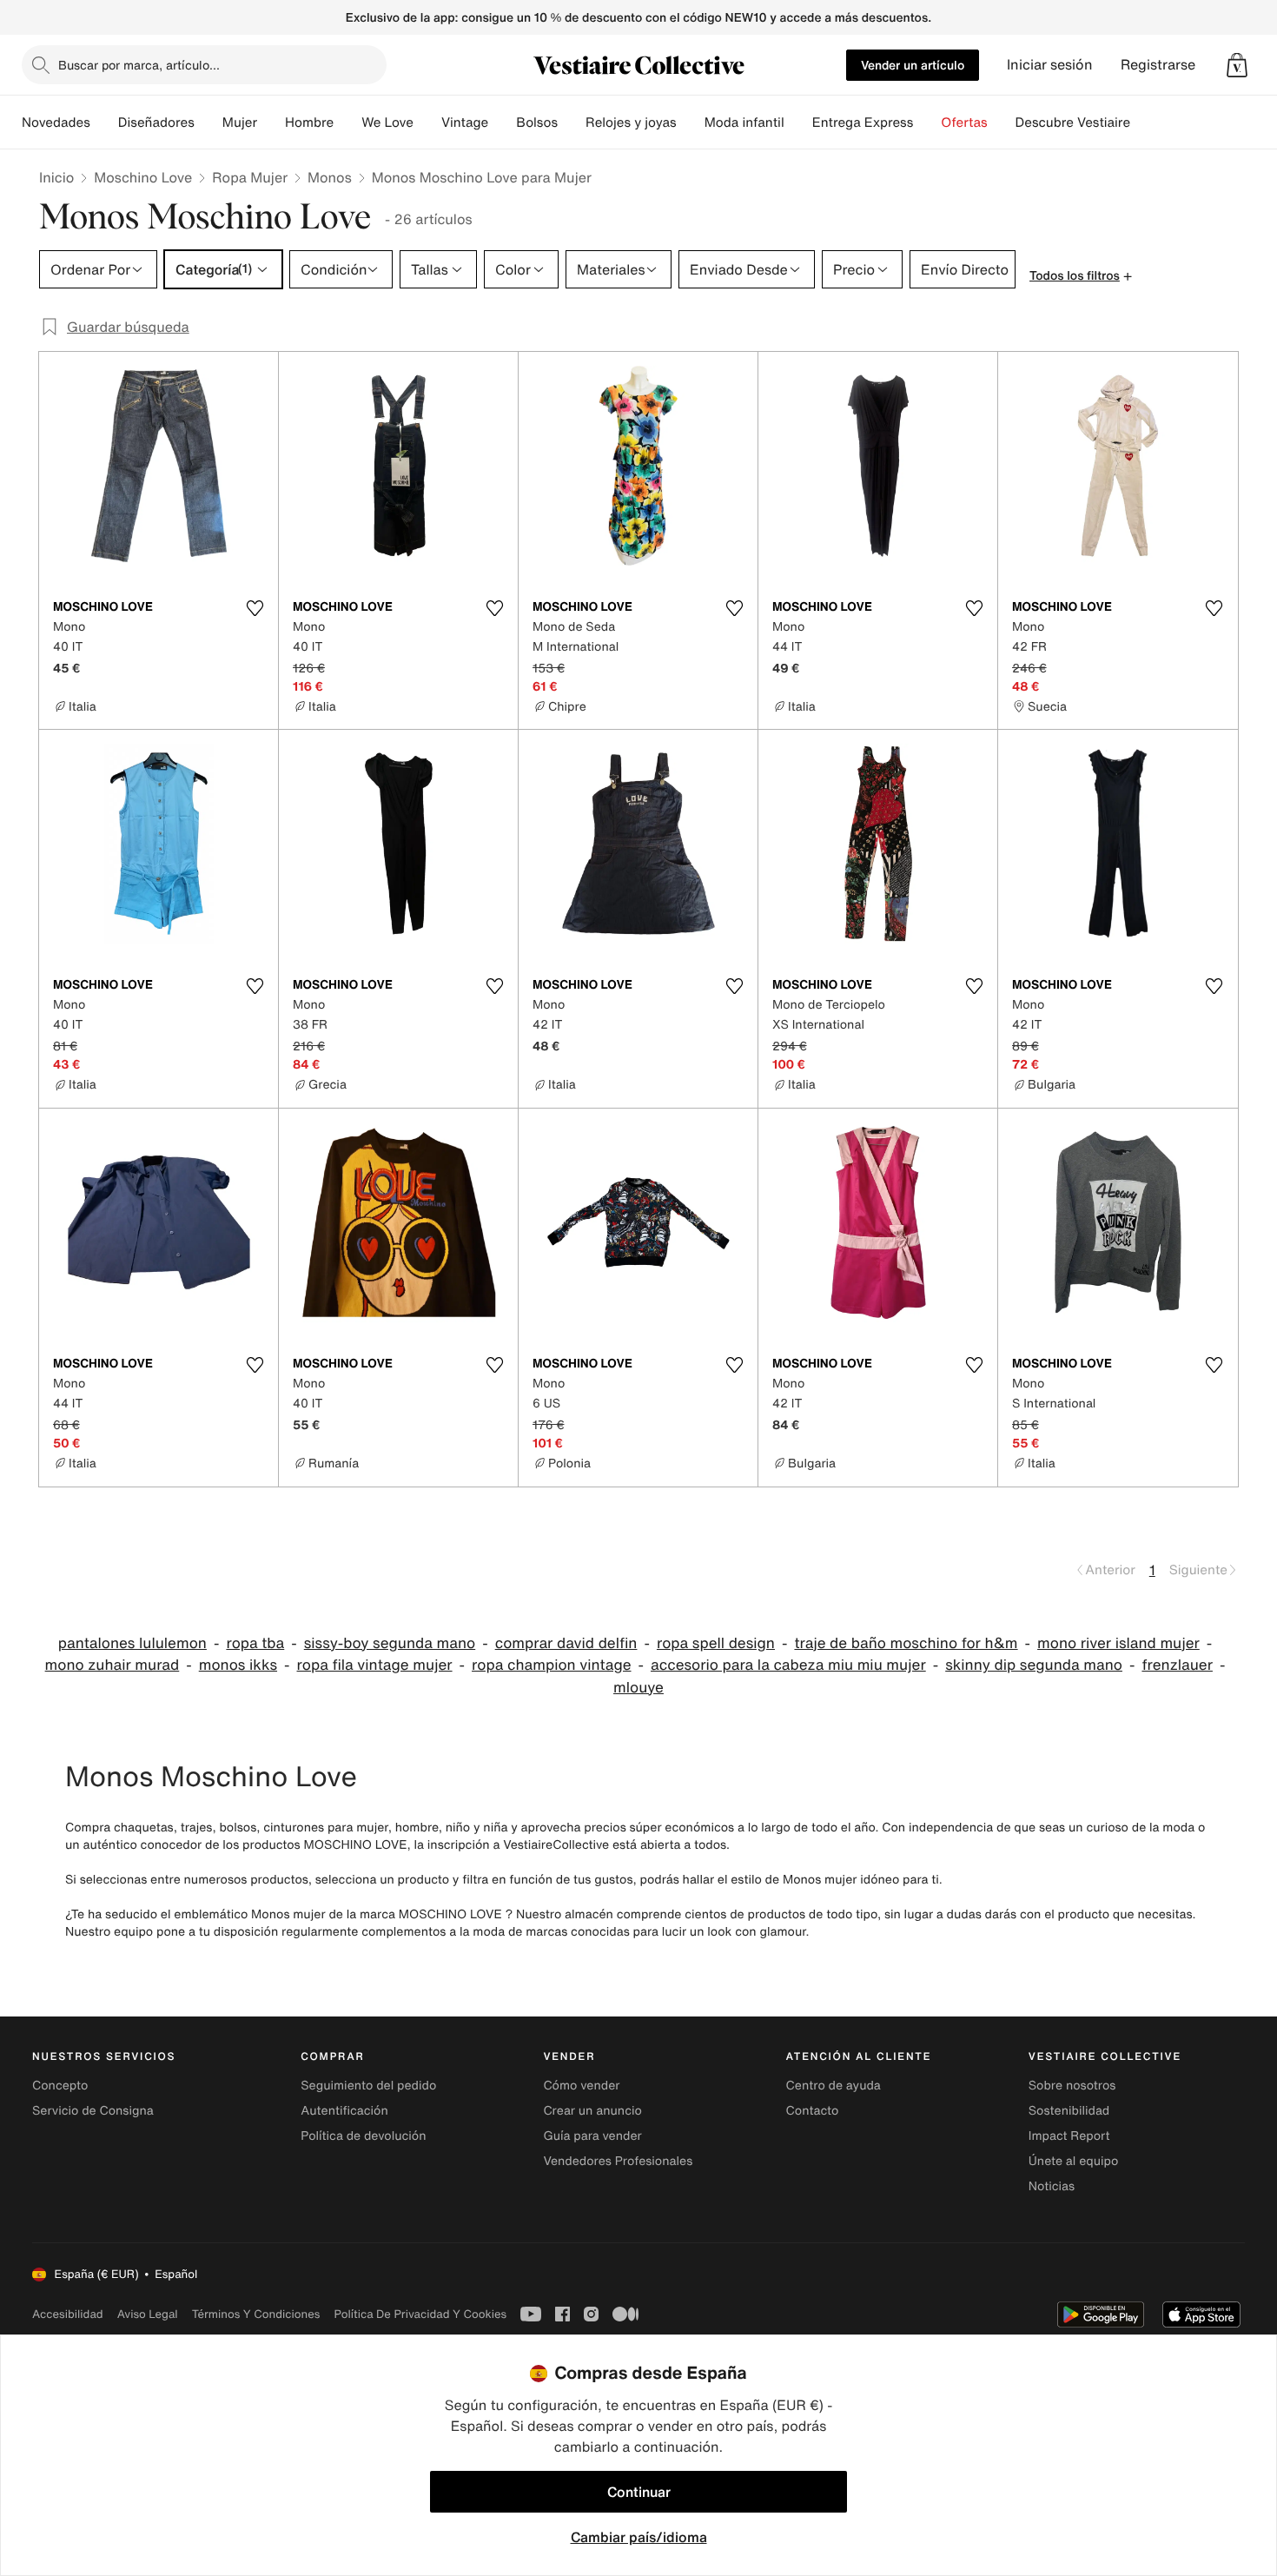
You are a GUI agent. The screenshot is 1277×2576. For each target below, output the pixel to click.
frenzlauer (1177, 1665)
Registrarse (1158, 65)
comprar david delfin (566, 1643)
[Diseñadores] (208, 123)
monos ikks (238, 1665)
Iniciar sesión (1050, 65)
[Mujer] (271, 123)
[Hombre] (347, 123)
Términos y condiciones (256, 2314)
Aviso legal (148, 2314)
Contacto (813, 2111)
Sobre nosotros (1072, 2086)
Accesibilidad (68, 2314)
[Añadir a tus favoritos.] (255, 608)
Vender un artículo (913, 65)
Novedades (56, 123)
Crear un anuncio (592, 2111)
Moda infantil (744, 123)
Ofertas (964, 123)
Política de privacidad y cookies (420, 2314)
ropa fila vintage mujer (375, 1665)
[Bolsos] (572, 123)
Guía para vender (592, 2136)
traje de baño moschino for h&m (906, 1643)
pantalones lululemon (132, 1643)
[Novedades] (104, 123)
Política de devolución (363, 2136)
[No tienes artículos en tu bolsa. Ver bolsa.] (1237, 65)
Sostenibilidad (1069, 2111)
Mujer (240, 123)
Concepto (60, 2086)
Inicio (56, 177)
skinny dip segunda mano (1034, 1665)
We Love (387, 123)
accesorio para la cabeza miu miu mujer (788, 1665)
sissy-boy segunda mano (390, 1643)
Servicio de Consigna (93, 2111)
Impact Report (1069, 2136)
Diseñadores (156, 123)
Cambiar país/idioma (639, 2537)
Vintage (465, 123)
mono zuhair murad (112, 1665)
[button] (1237, 65)
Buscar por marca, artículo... (139, 65)
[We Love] (427, 123)
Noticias (1052, 2186)
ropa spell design (716, 1643)
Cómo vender (581, 2086)
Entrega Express (863, 123)
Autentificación (344, 2111)
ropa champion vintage (551, 1665)
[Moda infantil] (798, 123)
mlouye (638, 1688)
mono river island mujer (1118, 1643)
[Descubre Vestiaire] (1144, 123)
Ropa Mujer (250, 177)
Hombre (309, 123)
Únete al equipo (1074, 2161)
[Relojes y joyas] (691, 123)
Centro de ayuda (834, 2086)
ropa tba (255, 1643)
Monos (330, 177)
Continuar (639, 2492)
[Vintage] (502, 123)
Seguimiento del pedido (368, 2086)
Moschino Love (143, 177)
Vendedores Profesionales (618, 2161)
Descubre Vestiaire (1073, 123)
